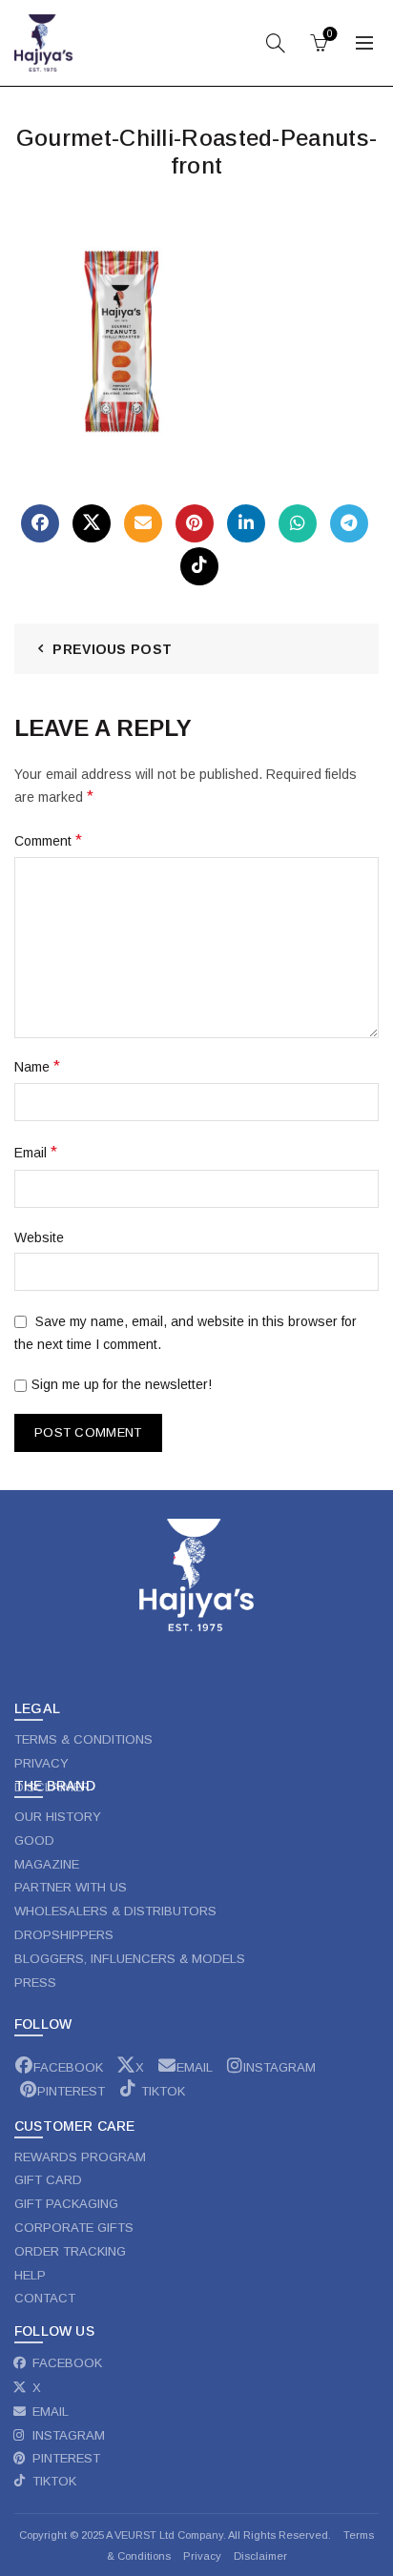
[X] (92, 523)
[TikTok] (199, 566)
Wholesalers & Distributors (115, 1911)
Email (36, 1152)
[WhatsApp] (298, 523)
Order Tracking (70, 2251)
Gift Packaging (66, 2204)
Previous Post (112, 649)
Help (30, 2275)
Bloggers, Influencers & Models (130, 1959)
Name (37, 1066)
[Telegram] (349, 523)
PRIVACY (41, 1763)
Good (34, 1840)
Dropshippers (64, 1935)
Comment (48, 840)
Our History (58, 1817)
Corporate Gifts (74, 2228)
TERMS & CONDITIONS (83, 1739)
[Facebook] (40, 523)
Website (39, 1237)
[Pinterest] (195, 523)
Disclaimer (260, 2556)
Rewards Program (80, 2157)
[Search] (276, 43)
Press (35, 1983)
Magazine (47, 1864)
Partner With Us (71, 1887)
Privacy (204, 2556)
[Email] (143, 523)
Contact (45, 2298)
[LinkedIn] (246, 523)
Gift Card (48, 2180)
